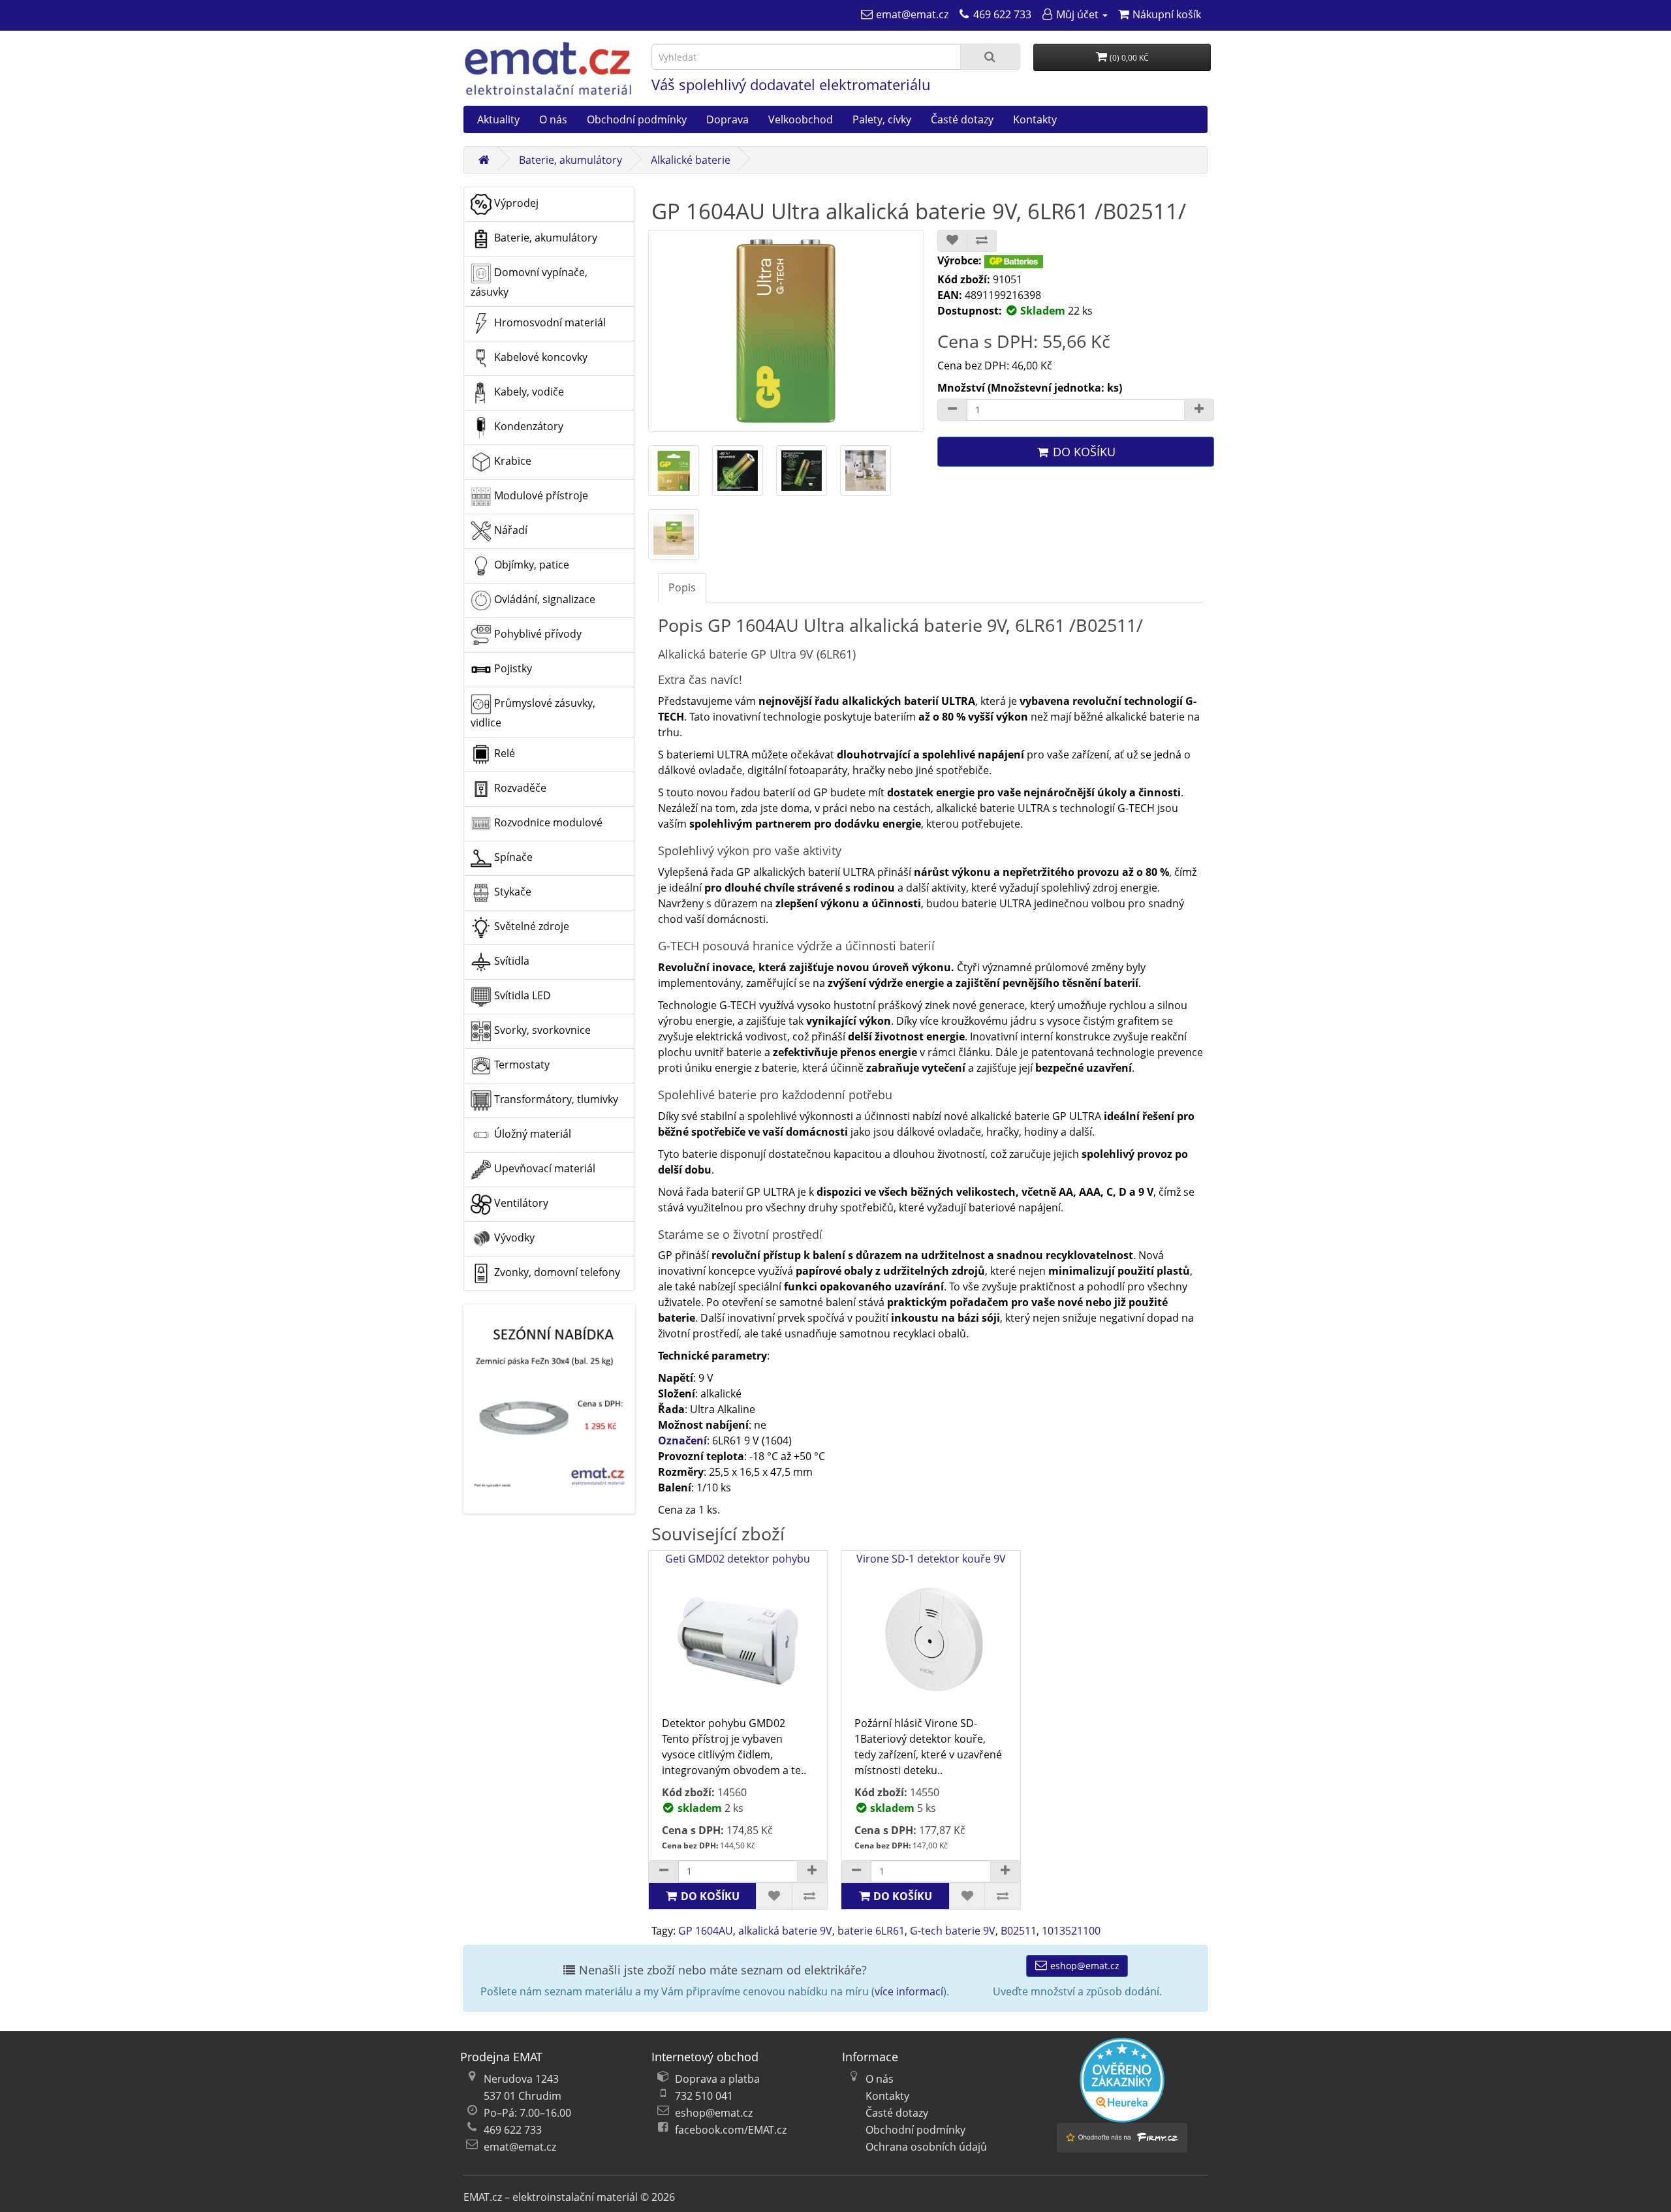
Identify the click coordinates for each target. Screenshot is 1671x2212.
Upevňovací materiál (543, 1168)
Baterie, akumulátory (570, 160)
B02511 (1019, 1931)
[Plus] (1199, 410)
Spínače (512, 857)
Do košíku (1083, 452)
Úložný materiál (531, 1134)
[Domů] (484, 160)
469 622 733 (513, 2130)
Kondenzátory (527, 426)
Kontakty (1035, 119)
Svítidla (510, 961)
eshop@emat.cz (1084, 1966)
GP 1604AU (706, 1931)
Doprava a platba (717, 2079)
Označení (682, 1441)
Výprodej (515, 203)
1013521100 (1071, 1931)
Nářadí (509, 530)
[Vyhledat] (990, 57)
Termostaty (521, 1065)
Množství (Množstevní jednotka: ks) (1030, 388)
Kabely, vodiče (528, 392)
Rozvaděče (519, 788)
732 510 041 (704, 2096)
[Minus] (952, 410)
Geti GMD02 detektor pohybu (738, 1559)
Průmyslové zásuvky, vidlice (533, 713)
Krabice (511, 461)
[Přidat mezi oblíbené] (952, 241)
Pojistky (512, 668)
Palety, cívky (882, 119)
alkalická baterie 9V (785, 1931)
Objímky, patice (530, 565)
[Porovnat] (982, 241)
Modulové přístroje (540, 495)
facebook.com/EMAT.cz (731, 2130)
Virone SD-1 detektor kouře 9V (931, 1559)
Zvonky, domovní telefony (556, 1272)
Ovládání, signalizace (543, 599)
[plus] (812, 1871)
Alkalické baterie (691, 160)
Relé (503, 753)
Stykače (511, 892)
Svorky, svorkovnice (541, 1030)
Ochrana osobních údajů (926, 2147)
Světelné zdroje (530, 926)
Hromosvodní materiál (549, 322)
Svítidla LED (521, 995)
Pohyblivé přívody (537, 634)
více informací (909, 1991)
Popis (682, 587)
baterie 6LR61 (871, 1931)
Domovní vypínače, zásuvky (529, 282)
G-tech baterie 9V (953, 1931)
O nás (553, 119)
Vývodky (513, 1238)
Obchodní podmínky (637, 119)
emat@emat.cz (520, 2147)
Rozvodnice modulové (547, 822)
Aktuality (498, 119)
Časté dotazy (962, 119)
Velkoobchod (801, 119)
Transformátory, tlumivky (555, 1099)
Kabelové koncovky (539, 357)
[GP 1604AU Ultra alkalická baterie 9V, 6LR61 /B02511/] (787, 331)
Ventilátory (520, 1203)
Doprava (727, 119)
